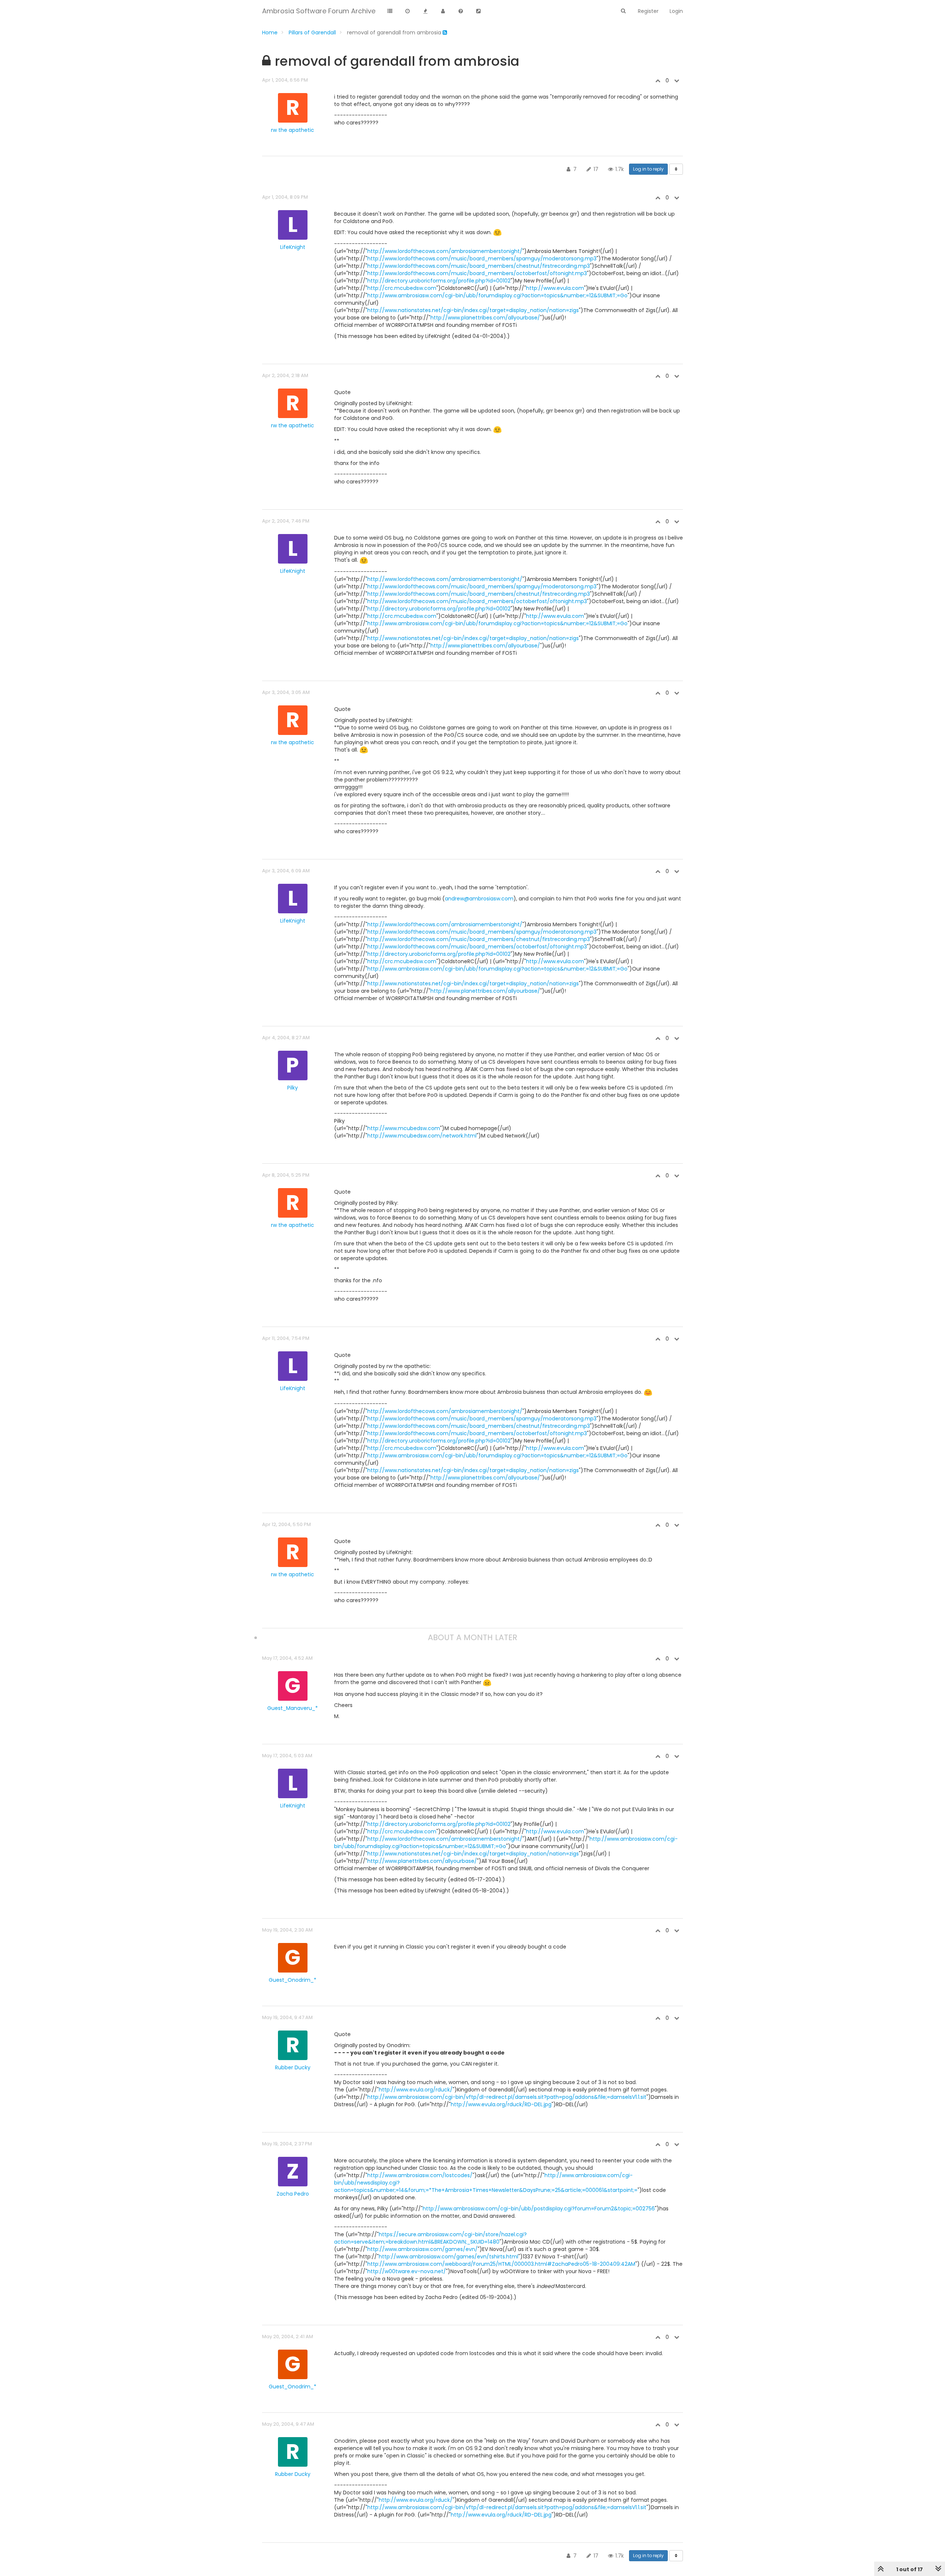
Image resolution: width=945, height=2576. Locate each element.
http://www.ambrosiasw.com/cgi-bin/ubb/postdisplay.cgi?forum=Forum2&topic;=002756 (539, 2209)
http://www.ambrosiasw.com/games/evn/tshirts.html (449, 2257)
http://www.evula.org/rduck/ (416, 2090)
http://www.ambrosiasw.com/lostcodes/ (420, 2175)
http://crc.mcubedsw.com (402, 288)
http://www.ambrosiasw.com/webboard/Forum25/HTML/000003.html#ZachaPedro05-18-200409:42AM (501, 2264)
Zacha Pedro (293, 2194)
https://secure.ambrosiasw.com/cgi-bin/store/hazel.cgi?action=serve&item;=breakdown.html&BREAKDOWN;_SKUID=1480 (430, 2238)
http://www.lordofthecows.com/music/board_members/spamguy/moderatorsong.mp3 (482, 259)
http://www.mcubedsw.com (404, 1128)
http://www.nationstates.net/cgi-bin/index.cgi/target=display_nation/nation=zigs (473, 310)
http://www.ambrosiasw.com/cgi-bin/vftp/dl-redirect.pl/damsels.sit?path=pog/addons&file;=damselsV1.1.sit (507, 2097)
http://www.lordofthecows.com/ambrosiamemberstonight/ (445, 251)
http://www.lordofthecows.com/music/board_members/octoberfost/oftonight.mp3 (477, 273)
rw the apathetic (293, 130)
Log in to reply (648, 169)
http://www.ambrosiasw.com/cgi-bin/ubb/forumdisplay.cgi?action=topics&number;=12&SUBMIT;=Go (497, 295)
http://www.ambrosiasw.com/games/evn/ (422, 2249)
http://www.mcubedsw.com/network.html (422, 1136)
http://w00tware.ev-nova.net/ (407, 2271)
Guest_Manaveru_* (293, 1708)
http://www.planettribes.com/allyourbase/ (485, 318)
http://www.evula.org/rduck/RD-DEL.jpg (501, 2104)
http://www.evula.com (555, 288)
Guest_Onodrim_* (293, 1980)
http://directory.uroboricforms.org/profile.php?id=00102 (439, 281)
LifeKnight (293, 247)
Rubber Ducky (293, 2067)
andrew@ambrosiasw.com (479, 899)
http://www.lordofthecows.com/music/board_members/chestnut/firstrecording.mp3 (479, 266)
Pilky (293, 1088)
